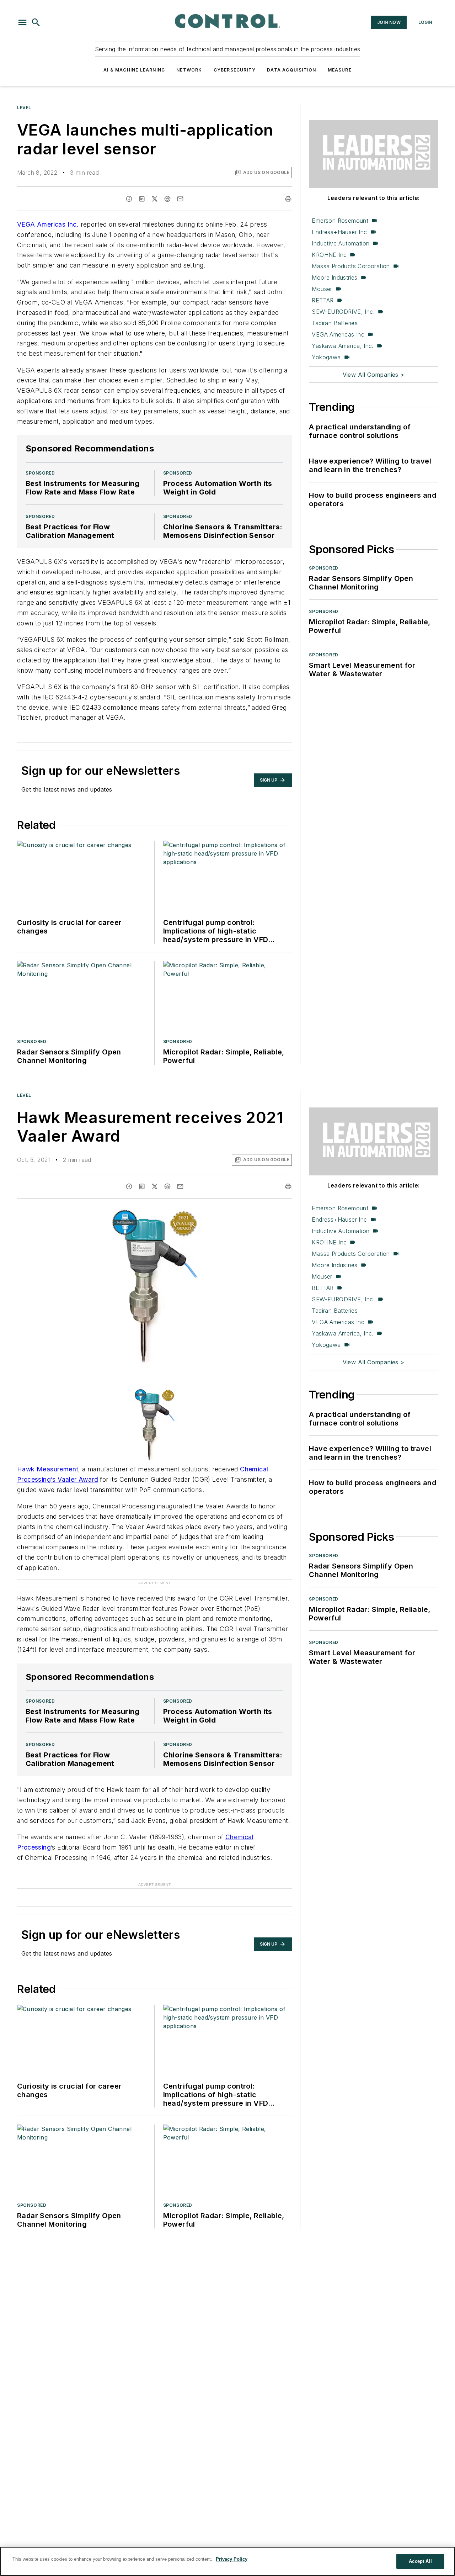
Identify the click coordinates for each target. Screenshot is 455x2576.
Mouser (322, 289)
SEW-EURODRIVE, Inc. (343, 312)
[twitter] (155, 199)
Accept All (420, 2561)
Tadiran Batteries (335, 323)
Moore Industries (334, 277)
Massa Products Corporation (351, 266)
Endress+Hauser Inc (339, 232)
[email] (180, 199)
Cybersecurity (235, 70)
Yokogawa (326, 357)
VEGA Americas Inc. (48, 224)
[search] (36, 22)
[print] (288, 199)
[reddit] (167, 199)
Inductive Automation (341, 243)
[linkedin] (142, 199)
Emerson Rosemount (340, 221)
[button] (22, 22)
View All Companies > (374, 375)
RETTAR (323, 300)
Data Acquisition (291, 70)
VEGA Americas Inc (338, 334)
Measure (340, 70)
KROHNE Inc (329, 255)
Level (24, 108)
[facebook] (129, 199)
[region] (227, 2561)
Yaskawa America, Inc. (342, 346)
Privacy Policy (232, 2559)
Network (189, 70)
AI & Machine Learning (134, 70)
